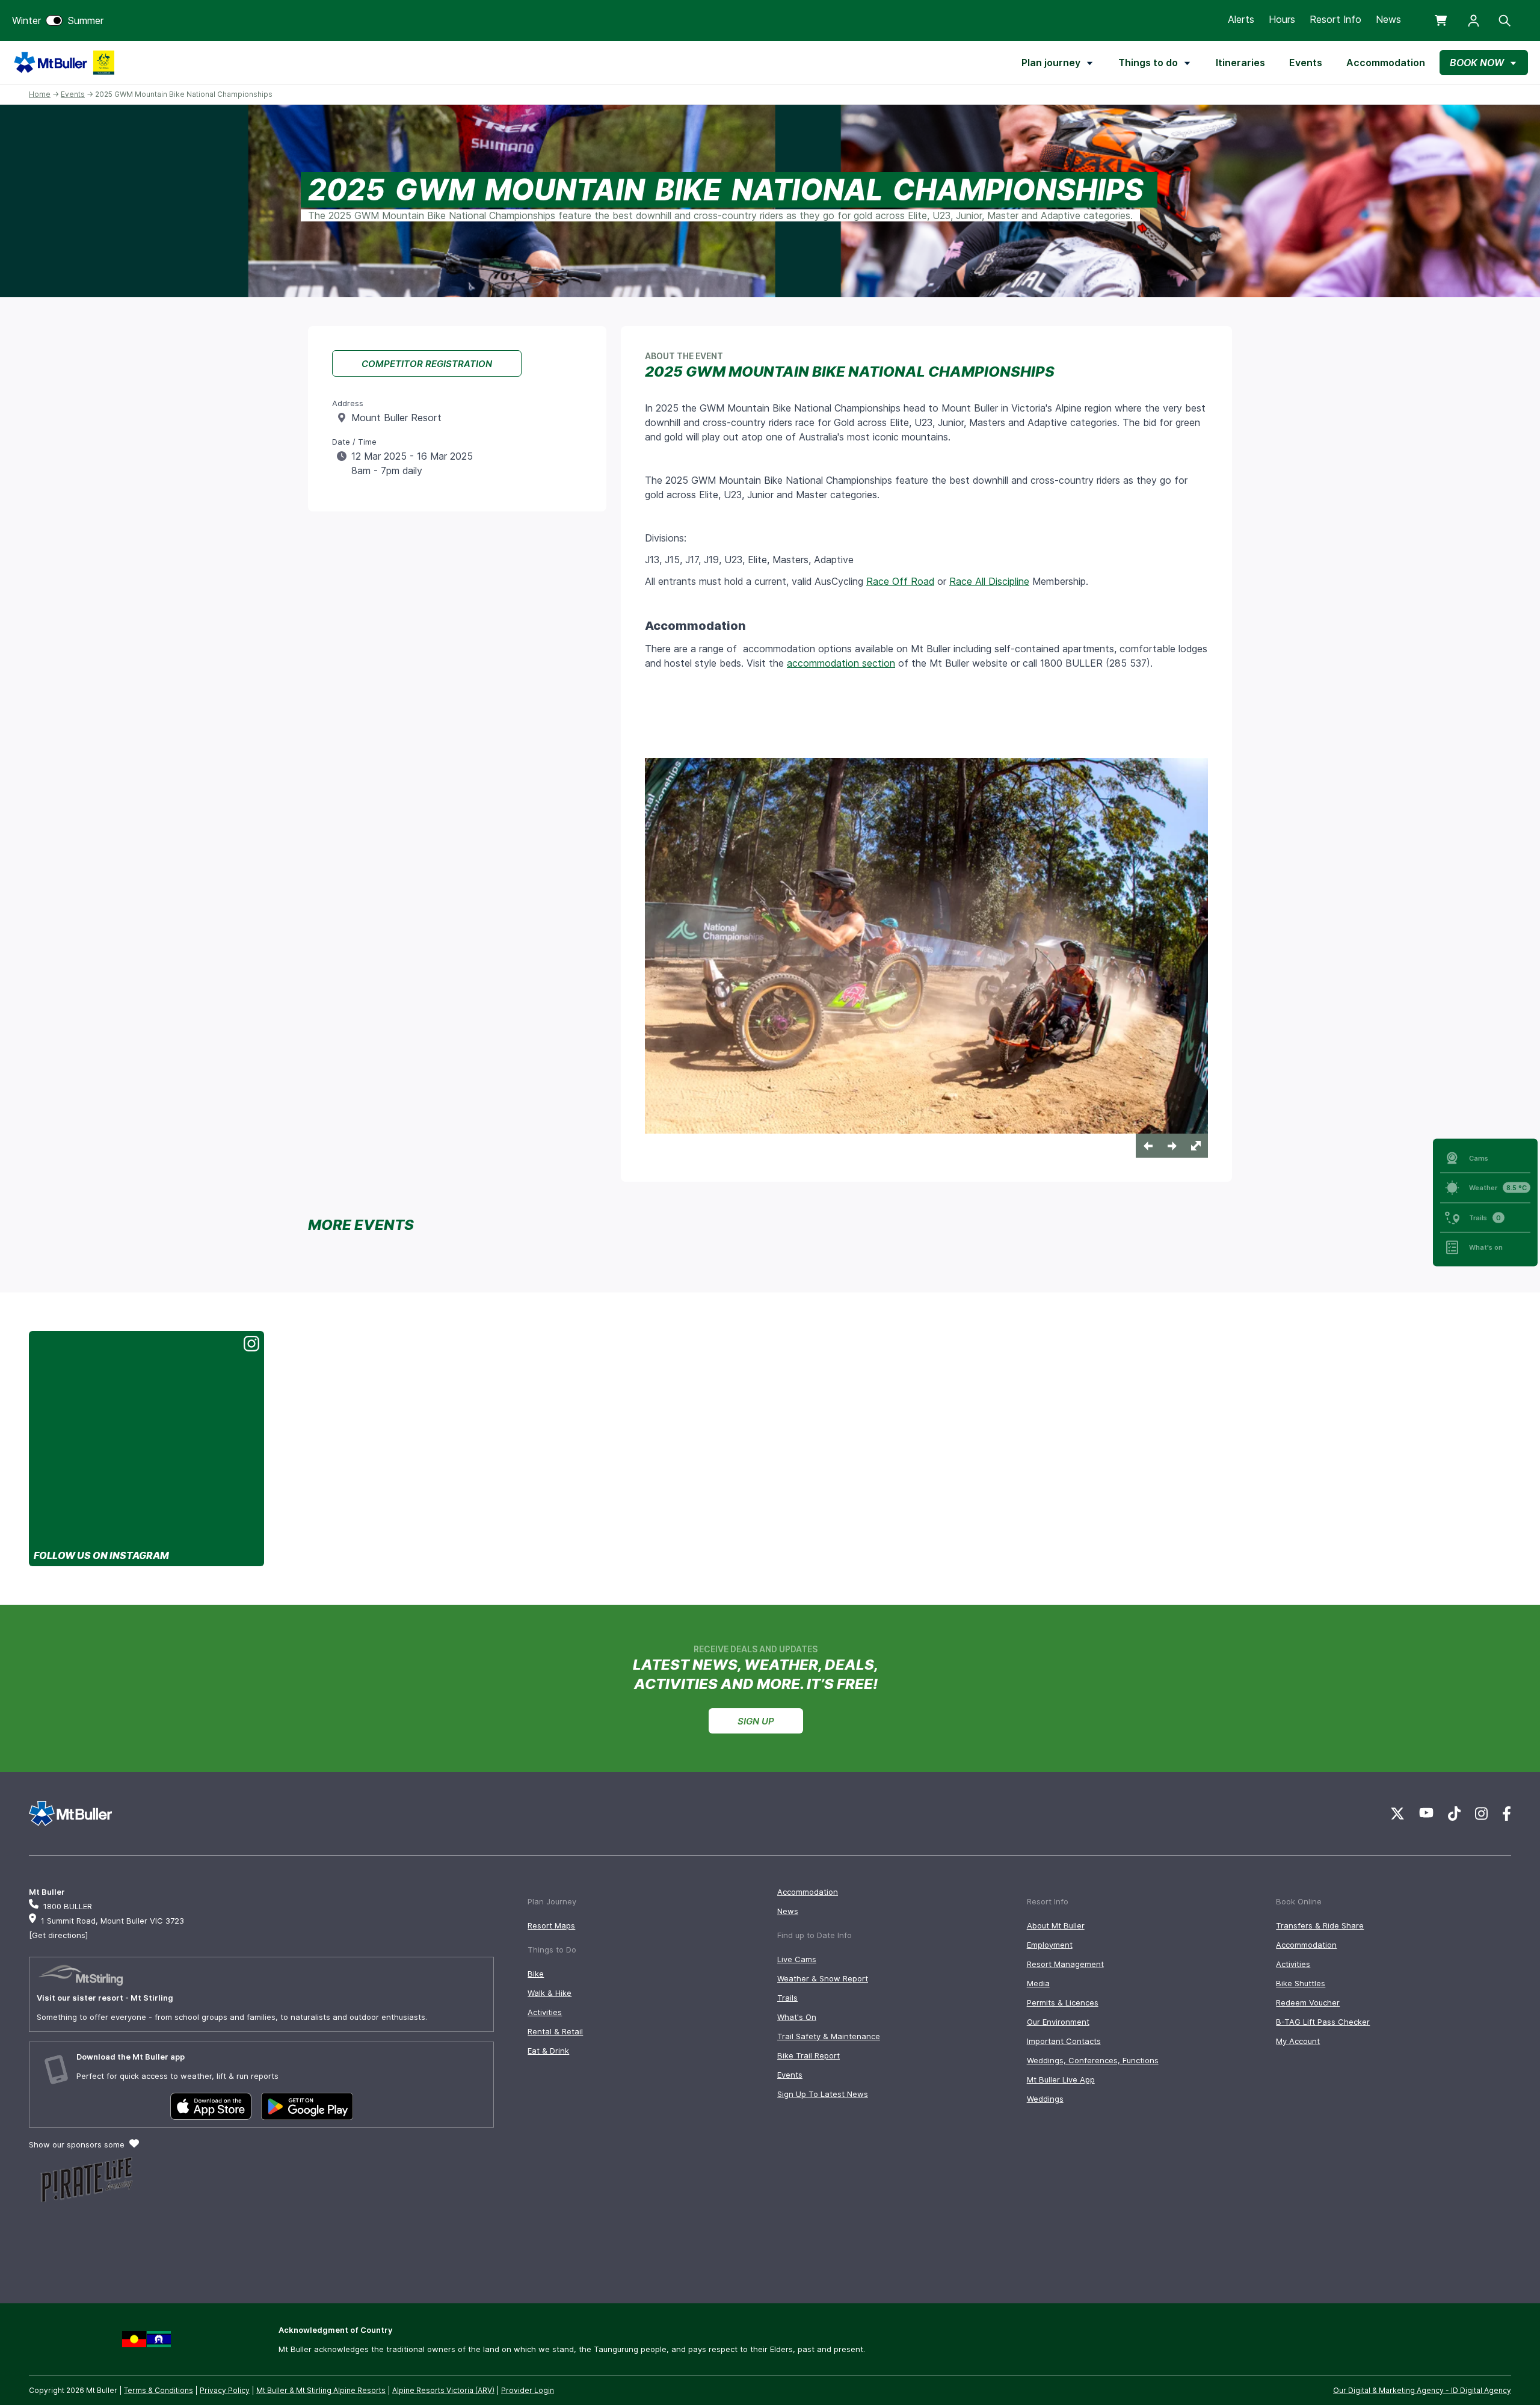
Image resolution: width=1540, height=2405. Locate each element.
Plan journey (1051, 63)
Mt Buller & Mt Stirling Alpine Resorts (321, 2390)
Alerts (1241, 19)
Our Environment (1058, 2022)
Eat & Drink (548, 2051)
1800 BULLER (68, 1906)
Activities (545, 2012)
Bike (536, 1974)
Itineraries (1240, 63)
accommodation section (841, 663)
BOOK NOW (1477, 63)
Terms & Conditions (159, 2390)
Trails (787, 1998)
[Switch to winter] (54, 20)
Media (1038, 1983)
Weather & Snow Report (823, 1978)
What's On (797, 2017)
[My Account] (1474, 21)
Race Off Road (900, 581)
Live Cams (797, 1959)
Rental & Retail (555, 2031)
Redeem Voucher (1308, 2002)
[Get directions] (58, 1935)
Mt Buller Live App (1061, 2079)
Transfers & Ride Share (1320, 1925)
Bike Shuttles (1301, 1983)
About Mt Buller (1056, 1925)
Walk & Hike (550, 1993)
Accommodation (1386, 63)
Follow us (101, 1555)
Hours (1282, 19)
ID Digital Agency (1481, 2390)
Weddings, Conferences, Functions (1093, 2060)
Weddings (1045, 2099)
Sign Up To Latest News (823, 2094)
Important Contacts (1064, 2041)
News (1388, 19)
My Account (1298, 2041)
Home (40, 94)
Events (1306, 63)
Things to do (1148, 63)
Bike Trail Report (808, 2055)
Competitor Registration (427, 364)
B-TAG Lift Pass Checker (1323, 2022)
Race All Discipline (989, 581)
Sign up (756, 1721)
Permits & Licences (1063, 2002)
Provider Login (528, 2390)
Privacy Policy (225, 2390)
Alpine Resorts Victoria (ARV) (443, 2390)
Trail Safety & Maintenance (829, 2036)
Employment (1050, 1945)
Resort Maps (551, 1925)
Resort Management (1065, 1964)
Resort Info (1335, 19)
